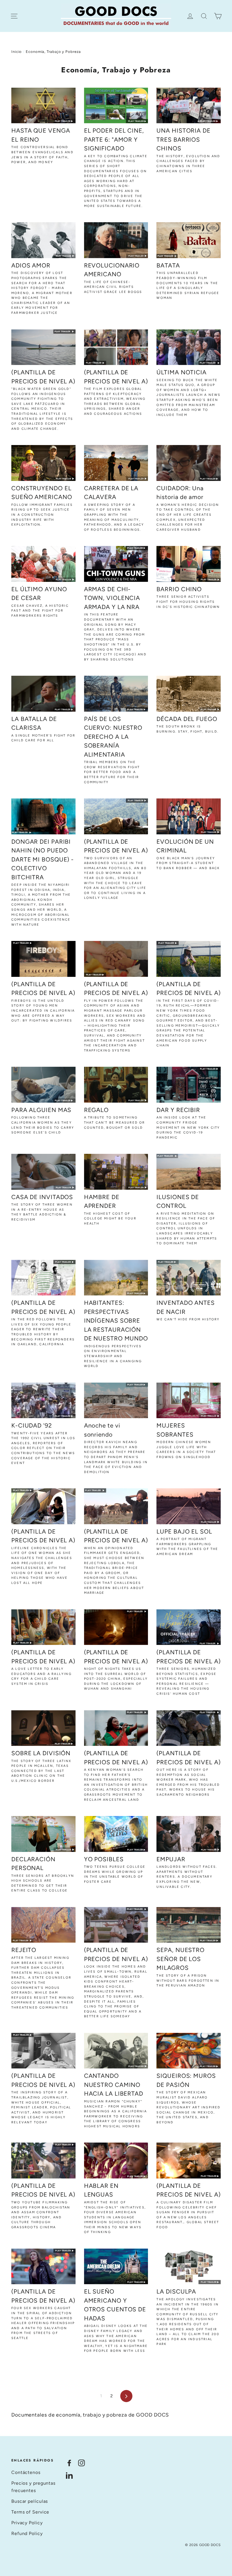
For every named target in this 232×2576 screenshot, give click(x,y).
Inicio (17, 52)
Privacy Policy (27, 2523)
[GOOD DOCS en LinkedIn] (69, 2475)
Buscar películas (30, 2501)
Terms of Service (30, 2512)
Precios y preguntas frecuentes (33, 2487)
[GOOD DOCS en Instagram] (81, 2463)
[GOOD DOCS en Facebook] (69, 2463)
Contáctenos (26, 2472)
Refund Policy (27, 2533)
